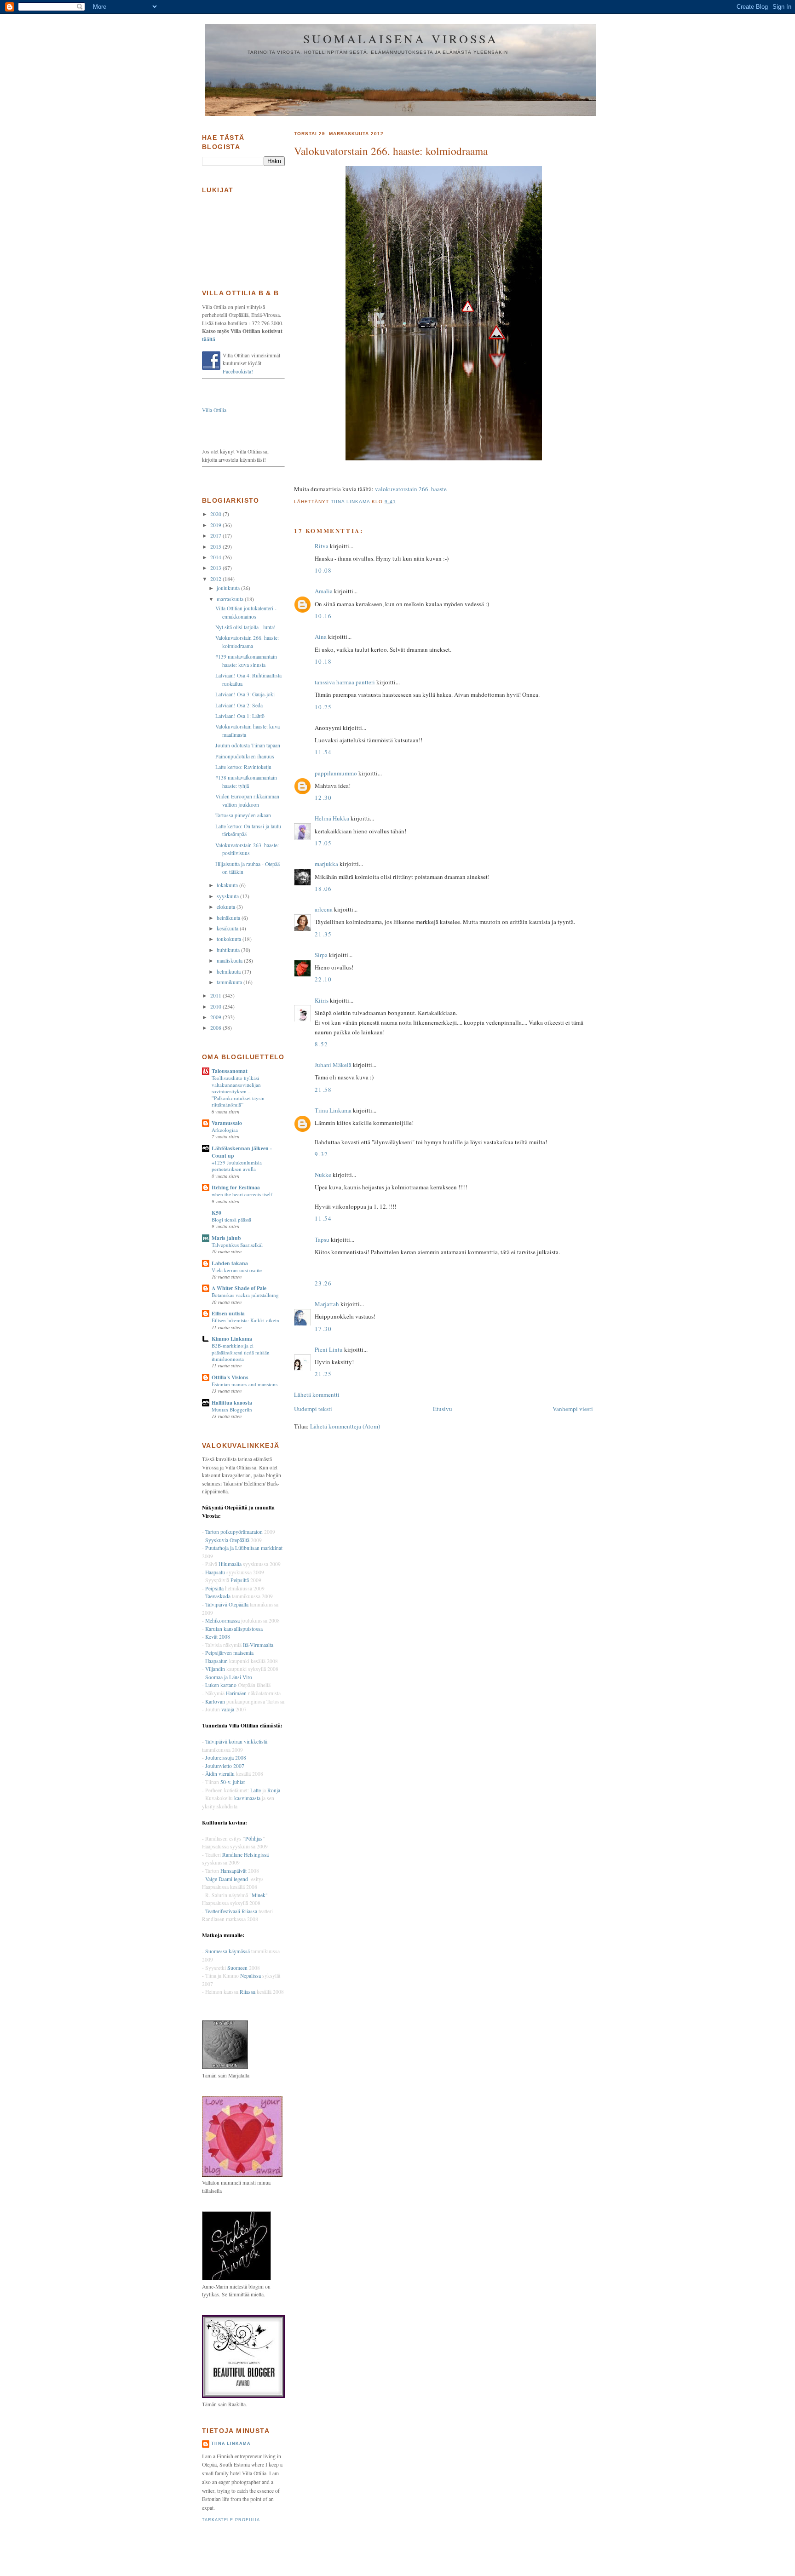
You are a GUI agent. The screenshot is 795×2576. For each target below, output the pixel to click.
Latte (256, 1790)
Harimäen (236, 1693)
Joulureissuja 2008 (226, 1758)
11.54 (323, 752)
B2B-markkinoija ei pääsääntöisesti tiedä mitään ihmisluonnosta (241, 1352)
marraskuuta (231, 599)
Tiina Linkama (333, 1110)
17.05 (323, 843)
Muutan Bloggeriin (232, 1409)
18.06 (323, 889)
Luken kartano (221, 1685)
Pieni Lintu (329, 1349)
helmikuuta (229, 972)
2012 (216, 579)
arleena (324, 909)
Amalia (324, 591)
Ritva (322, 546)
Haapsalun (216, 1661)
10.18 (323, 661)
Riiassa (248, 1992)
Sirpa (321, 955)
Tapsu (322, 1239)
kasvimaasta (247, 1798)
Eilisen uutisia (228, 1313)
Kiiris (322, 1000)
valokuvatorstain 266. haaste (411, 489)
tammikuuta (230, 982)
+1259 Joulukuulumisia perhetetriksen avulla (237, 1166)
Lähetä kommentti (317, 1394)
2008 (216, 1028)
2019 (216, 525)
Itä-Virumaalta (258, 1645)
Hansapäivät (233, 1871)
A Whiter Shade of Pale (239, 1288)
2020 (216, 514)
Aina (321, 637)
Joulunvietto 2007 (225, 1766)
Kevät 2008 (218, 1637)
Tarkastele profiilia (231, 2520)
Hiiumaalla (230, 1564)
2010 (216, 1007)
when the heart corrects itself (242, 1194)
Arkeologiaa (225, 1130)
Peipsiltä (240, 1580)
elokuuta (227, 907)
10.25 (323, 707)
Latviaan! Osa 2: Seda (239, 705)
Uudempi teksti (313, 1409)
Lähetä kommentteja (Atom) (345, 1426)
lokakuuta (228, 885)
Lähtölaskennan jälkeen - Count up (242, 1152)
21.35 (323, 934)
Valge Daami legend (227, 1879)
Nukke (323, 1175)
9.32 (321, 1154)
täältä (209, 339)
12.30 (323, 797)
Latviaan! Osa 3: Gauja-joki (245, 694)
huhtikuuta (229, 950)
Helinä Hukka (332, 818)
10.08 (323, 570)
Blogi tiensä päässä (231, 1219)
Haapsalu (215, 1572)
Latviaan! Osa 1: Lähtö (240, 716)
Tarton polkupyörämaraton (234, 1532)
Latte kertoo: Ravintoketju (243, 767)
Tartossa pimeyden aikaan (243, 815)
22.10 (323, 979)
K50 (216, 1213)
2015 (216, 547)
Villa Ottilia (214, 410)
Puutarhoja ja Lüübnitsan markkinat (244, 1548)
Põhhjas (254, 1839)
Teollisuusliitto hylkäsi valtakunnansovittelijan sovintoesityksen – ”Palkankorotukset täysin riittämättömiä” (238, 1091)
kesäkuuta (228, 928)
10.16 (323, 616)
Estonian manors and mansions (245, 1384)
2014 (216, 557)
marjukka (326, 864)
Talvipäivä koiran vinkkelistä (236, 1741)
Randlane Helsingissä (245, 1855)
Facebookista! (238, 371)
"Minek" (259, 1895)
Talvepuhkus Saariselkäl (237, 1245)
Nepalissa (251, 1976)
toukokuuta (230, 939)
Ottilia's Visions (230, 1377)
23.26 (323, 1283)
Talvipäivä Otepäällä (227, 1604)
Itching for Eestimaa (236, 1187)
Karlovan (215, 1701)
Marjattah (327, 1304)
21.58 (323, 1090)
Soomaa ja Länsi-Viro (229, 1677)
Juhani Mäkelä (333, 1065)
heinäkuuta (229, 918)
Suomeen (237, 1968)
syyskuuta (228, 896)
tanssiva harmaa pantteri (345, 682)
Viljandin (215, 1669)
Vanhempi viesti (573, 1409)
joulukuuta (229, 588)
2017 (216, 536)
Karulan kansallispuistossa (234, 1629)
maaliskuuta (230, 961)
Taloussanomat (230, 1071)
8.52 (321, 1044)
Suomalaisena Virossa (401, 39)
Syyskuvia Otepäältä (227, 1540)
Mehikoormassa (222, 1621)
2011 (216, 995)
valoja (228, 1709)
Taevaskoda (218, 1596)
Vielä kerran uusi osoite (237, 1270)
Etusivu (443, 1409)
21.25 (323, 1374)
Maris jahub (226, 1238)
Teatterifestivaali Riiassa (231, 1911)
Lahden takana (230, 1263)
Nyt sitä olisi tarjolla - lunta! (245, 627)
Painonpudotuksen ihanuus (245, 756)
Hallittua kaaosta (232, 1403)
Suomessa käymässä (228, 1951)
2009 (216, 1017)
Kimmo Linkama (232, 1339)
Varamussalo (227, 1123)
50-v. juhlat (233, 1782)
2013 (216, 568)
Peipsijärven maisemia (229, 1653)
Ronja (274, 1790)
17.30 (323, 1329)
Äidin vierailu (220, 1774)
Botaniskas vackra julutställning (245, 1295)
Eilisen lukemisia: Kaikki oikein (245, 1320)
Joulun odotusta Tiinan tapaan (248, 745)
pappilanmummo (336, 773)
